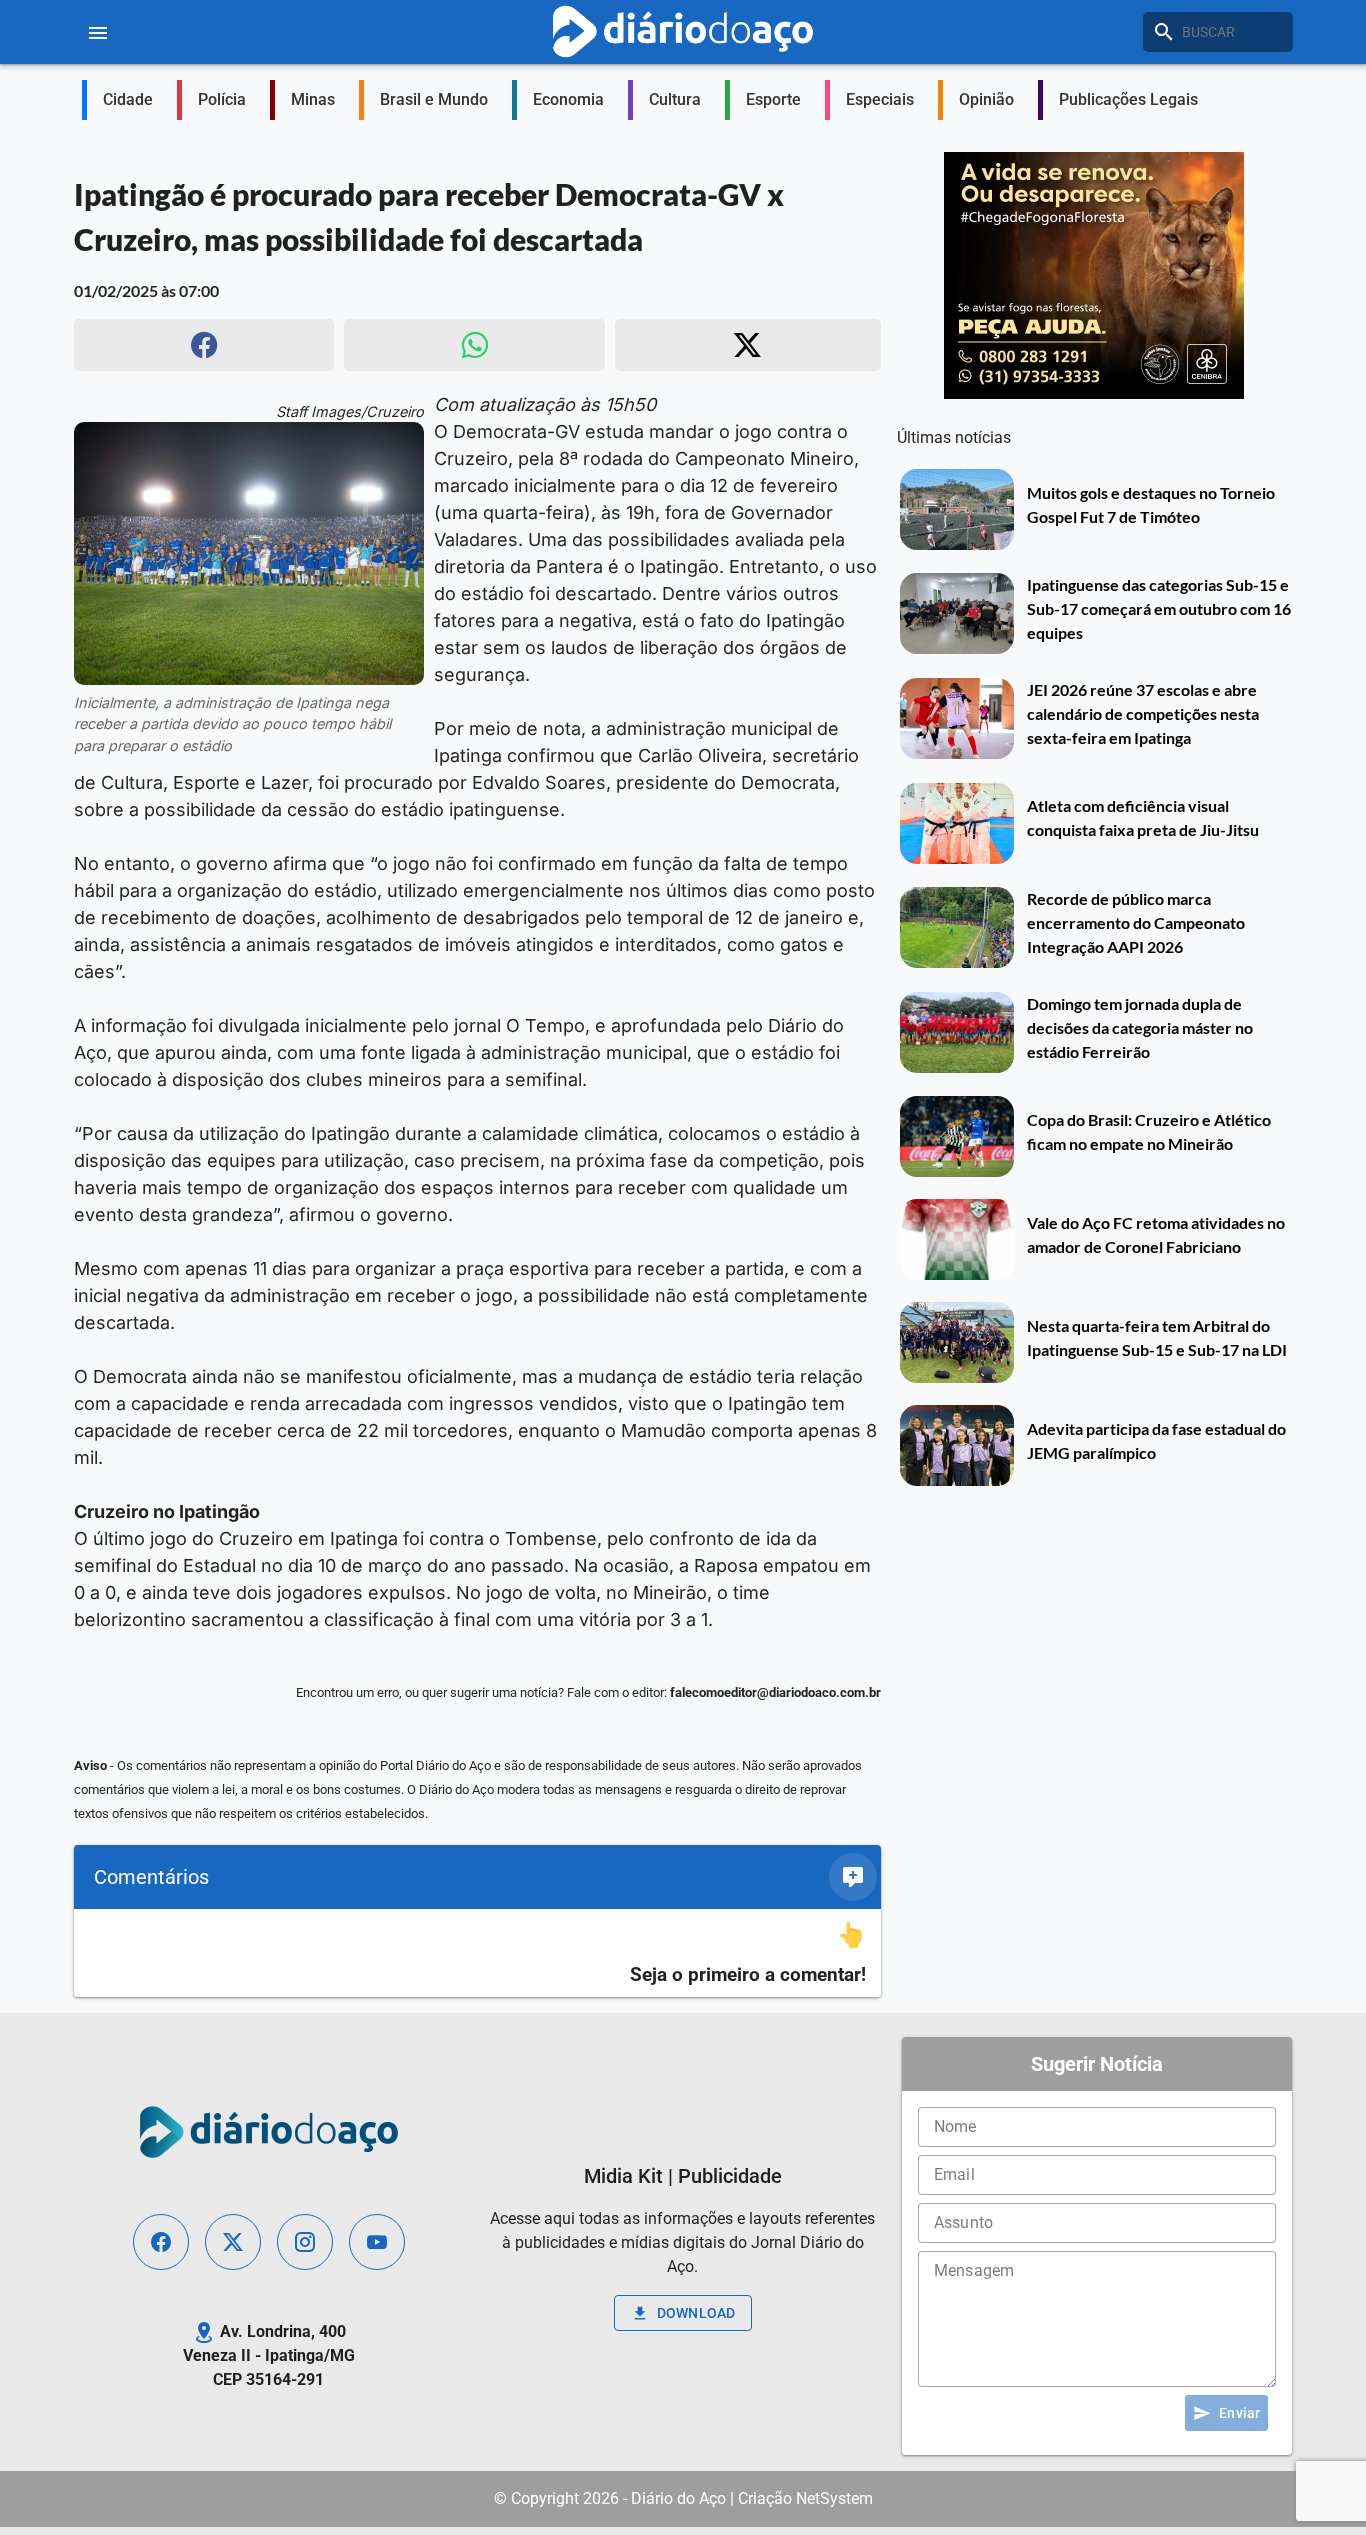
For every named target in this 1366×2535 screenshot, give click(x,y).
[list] (477, 1953)
